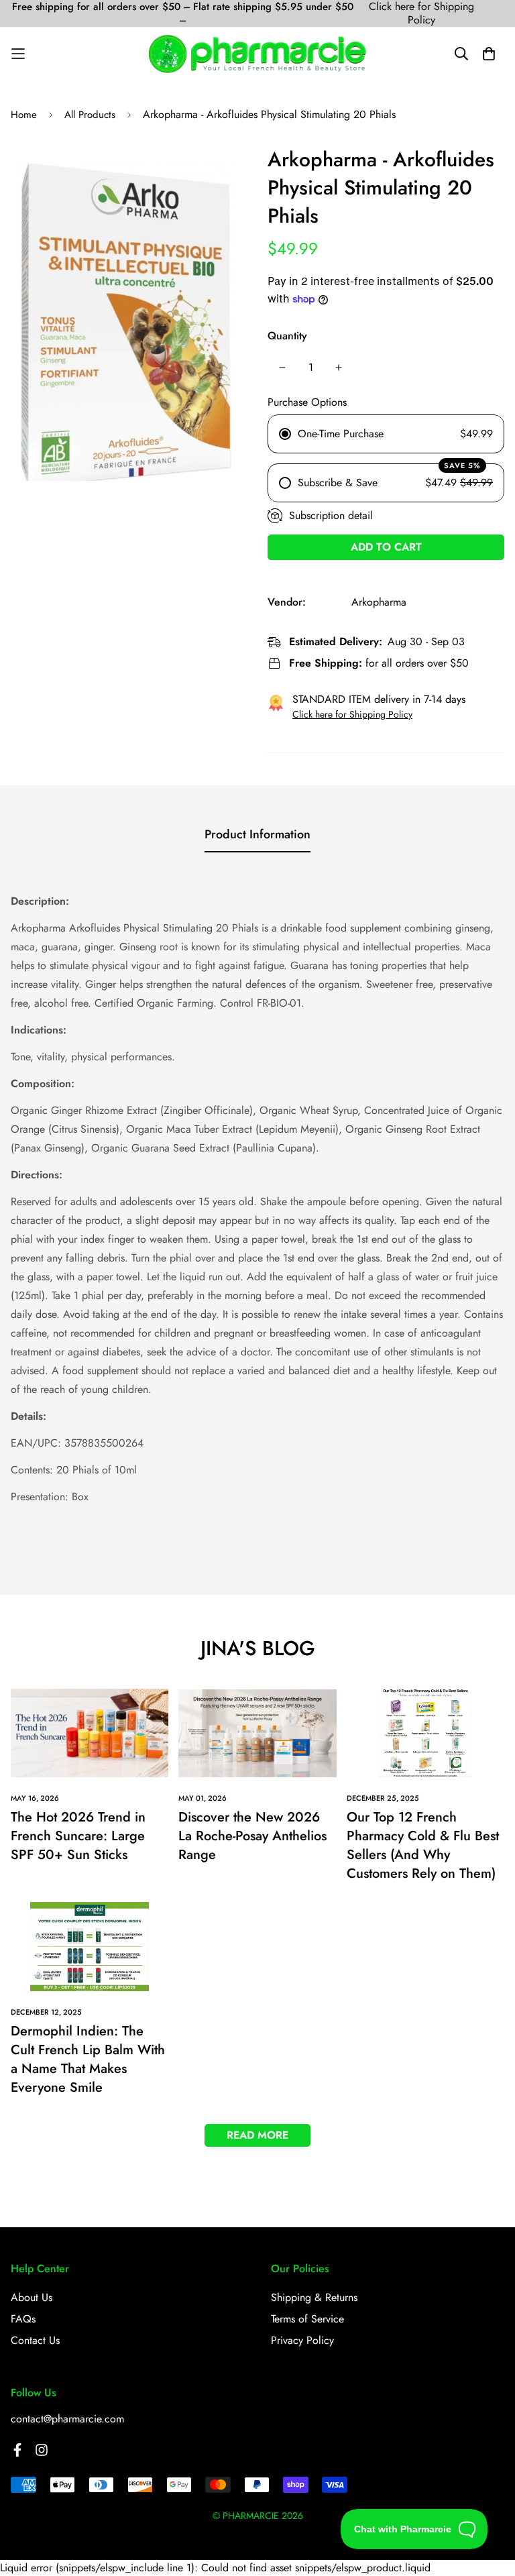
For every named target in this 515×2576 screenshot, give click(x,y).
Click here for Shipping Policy (421, 13)
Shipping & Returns (314, 2297)
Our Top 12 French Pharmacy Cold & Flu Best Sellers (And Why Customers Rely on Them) (423, 1845)
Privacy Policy (302, 2340)
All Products (90, 115)
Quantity (287, 336)
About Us (32, 2297)
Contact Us (35, 2340)
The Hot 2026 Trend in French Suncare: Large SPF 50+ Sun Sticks (78, 1836)
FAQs (23, 2319)
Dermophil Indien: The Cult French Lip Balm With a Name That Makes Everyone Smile (88, 2059)
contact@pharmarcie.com (67, 2419)
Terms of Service (307, 2319)
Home (24, 115)
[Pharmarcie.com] (257, 54)
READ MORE (257, 2135)
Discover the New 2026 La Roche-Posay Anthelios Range (252, 1836)
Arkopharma (379, 602)
